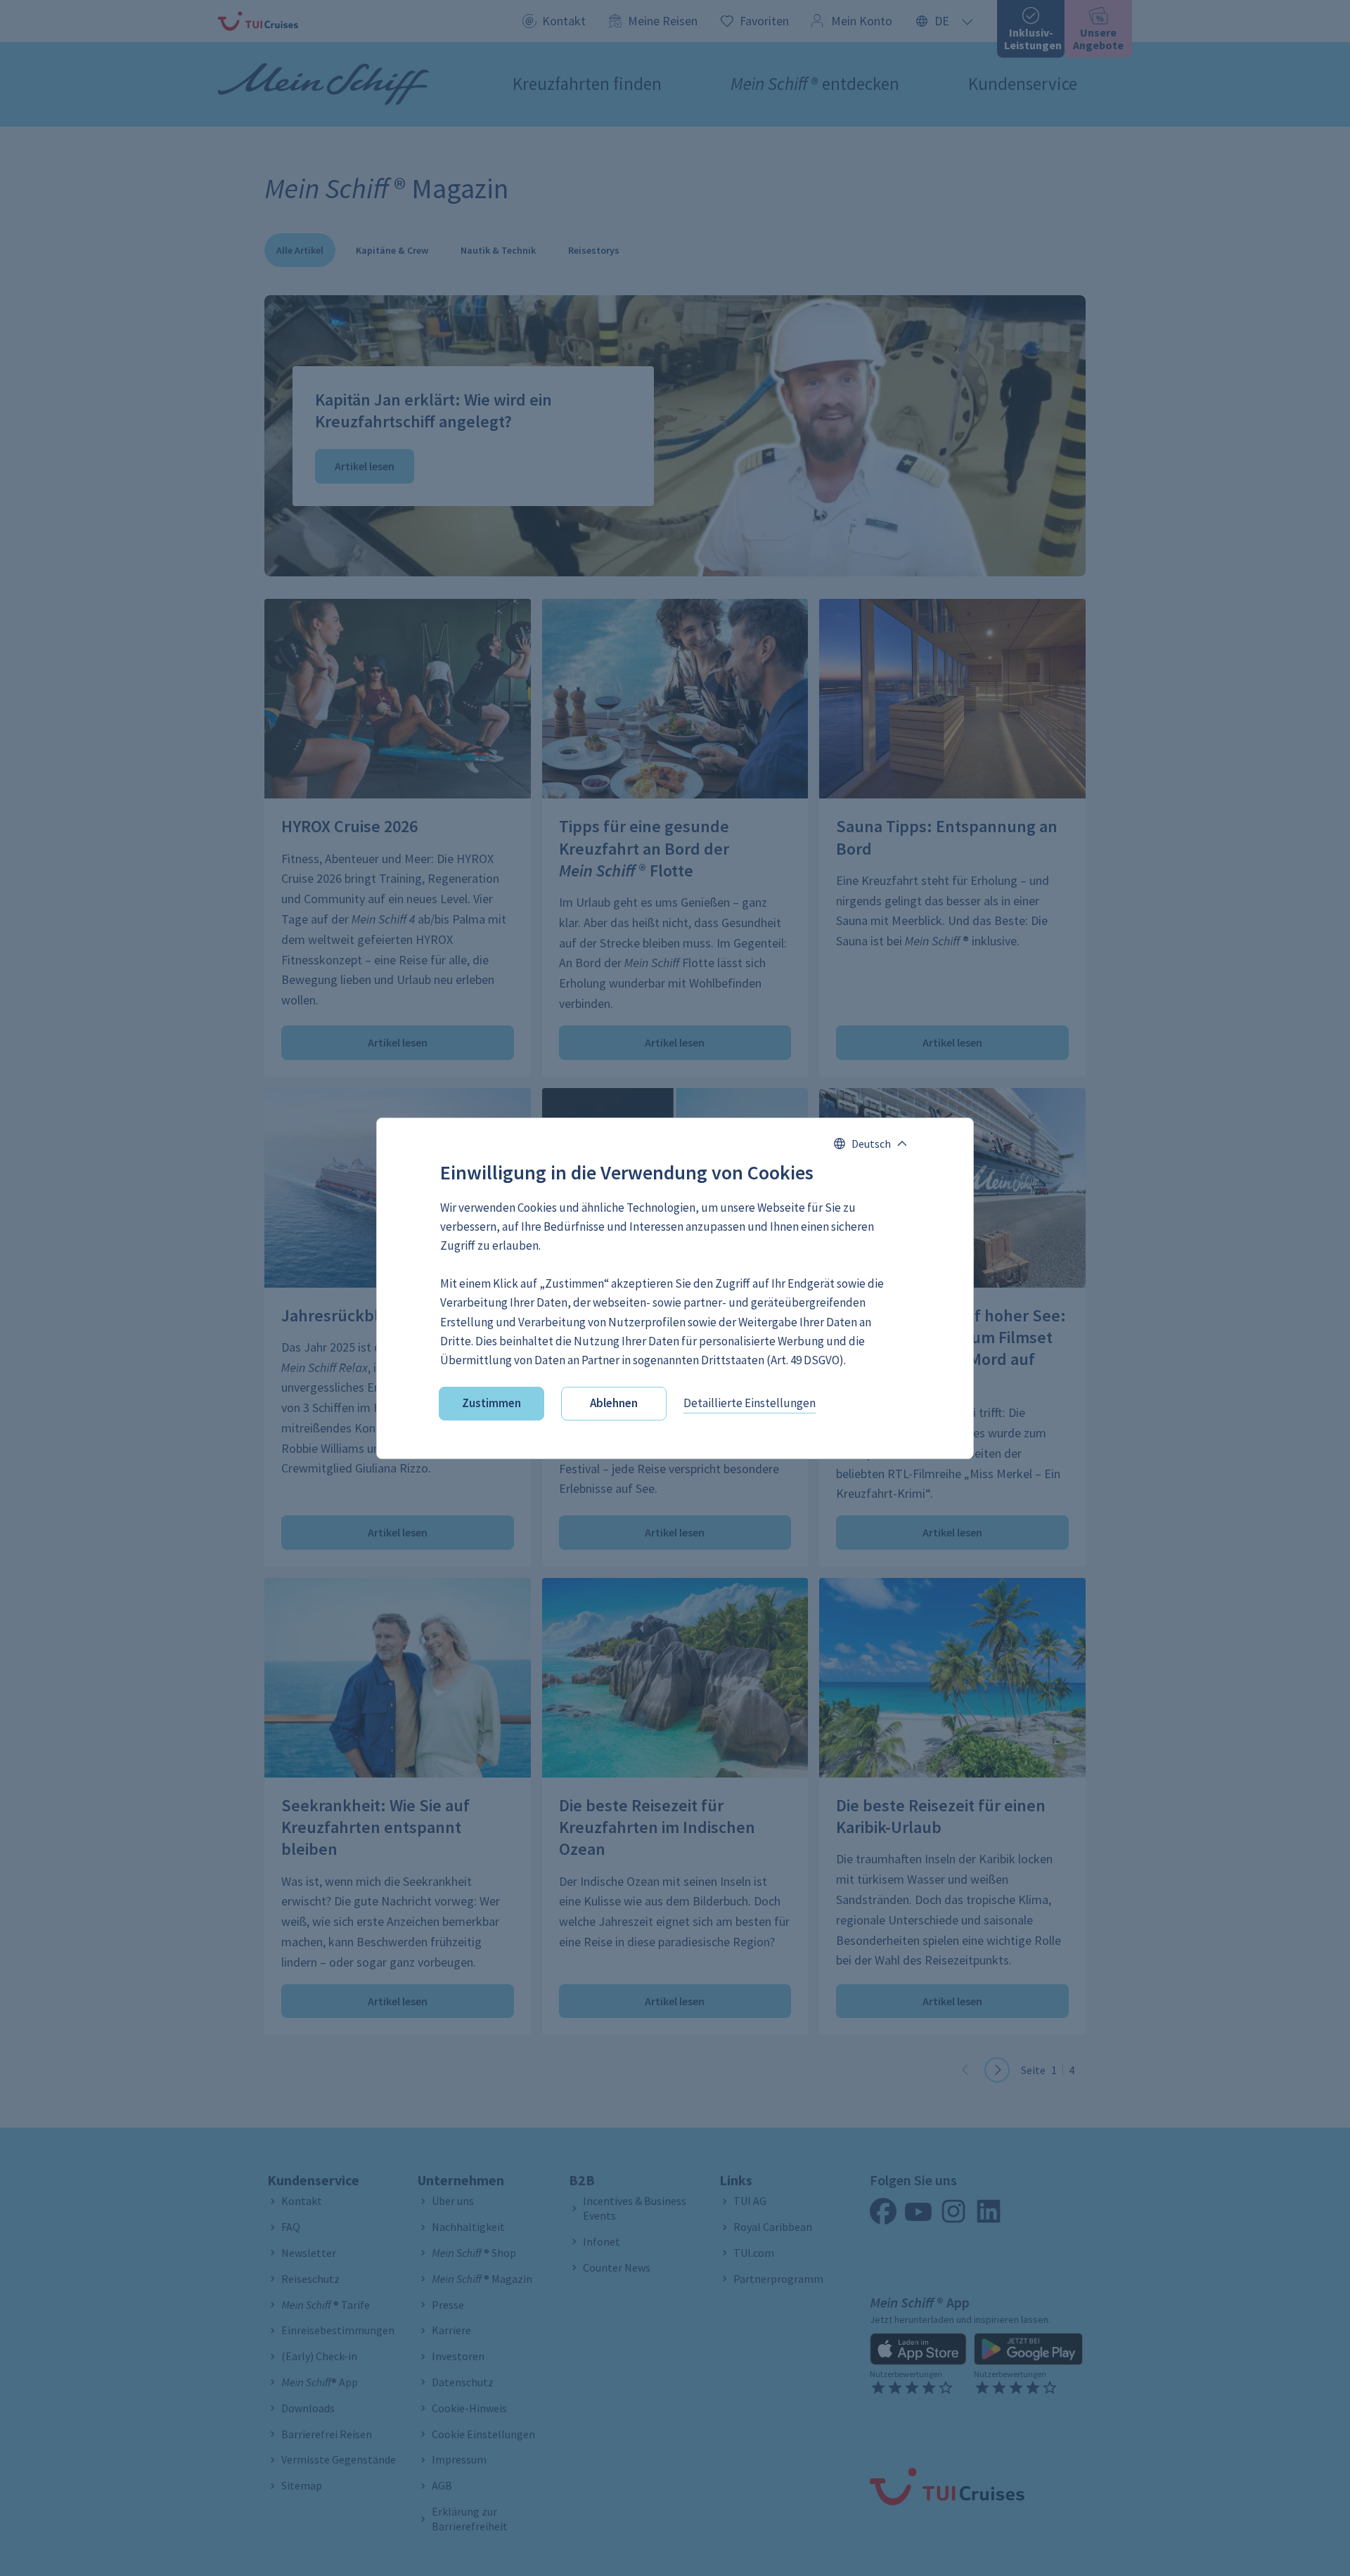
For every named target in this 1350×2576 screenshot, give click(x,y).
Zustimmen (491, 1403)
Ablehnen (614, 1403)
